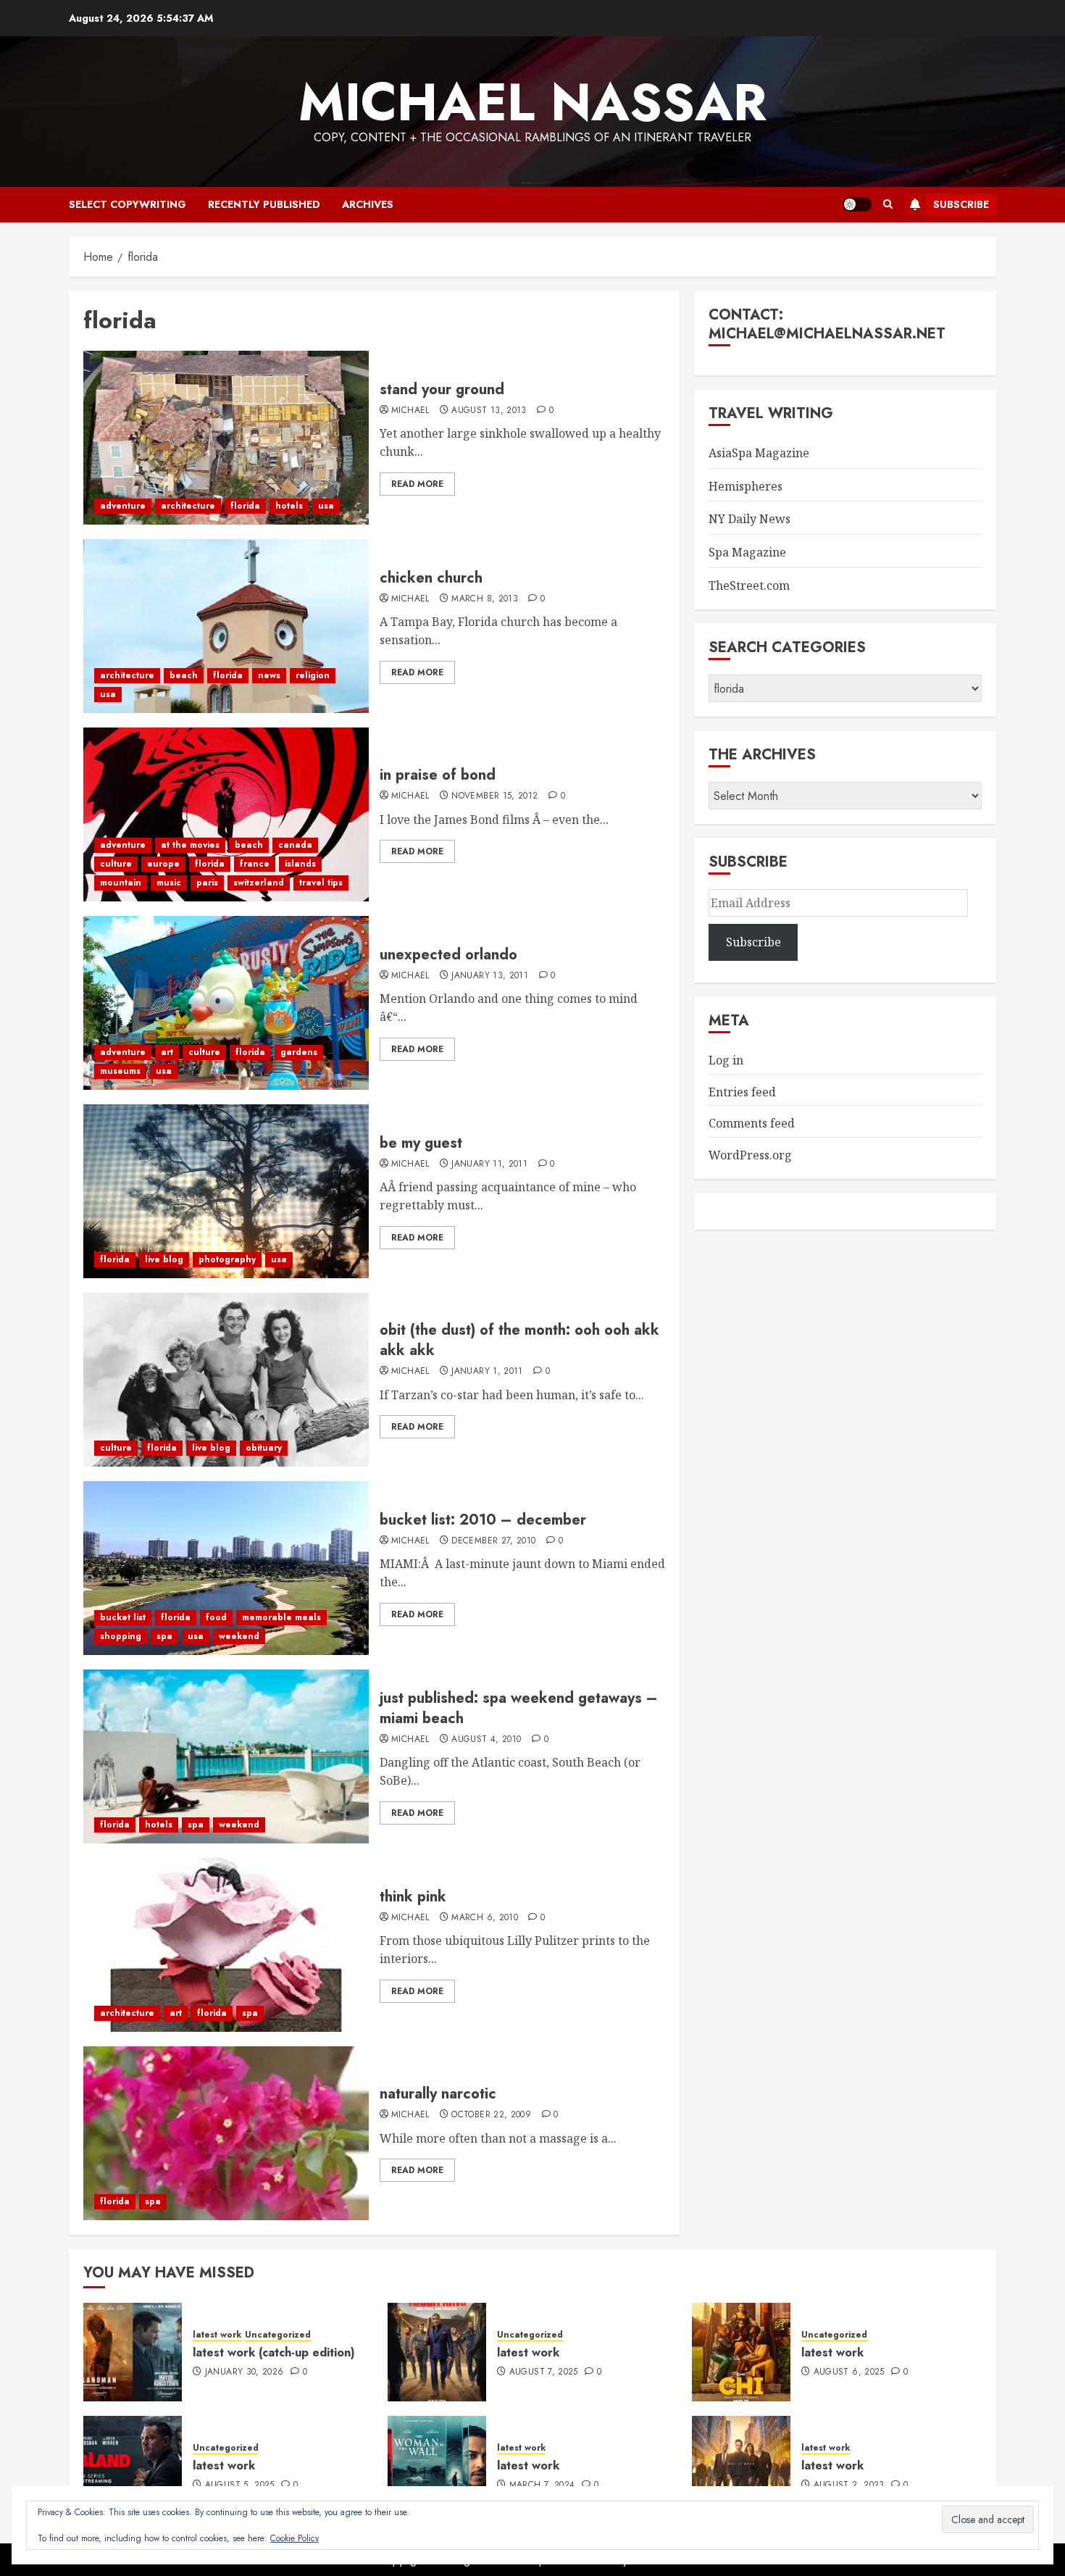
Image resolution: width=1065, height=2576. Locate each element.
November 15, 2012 (494, 796)
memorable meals (281, 1617)
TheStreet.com (749, 585)
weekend (239, 1636)
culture (116, 864)
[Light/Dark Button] (857, 204)
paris (207, 883)
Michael (410, 411)
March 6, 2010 (485, 1918)
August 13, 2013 (489, 411)
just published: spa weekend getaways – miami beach (519, 1708)
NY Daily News (749, 519)
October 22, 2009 (491, 2115)
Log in (726, 1060)
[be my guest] (226, 1191)
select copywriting (128, 204)
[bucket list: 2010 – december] (226, 1568)
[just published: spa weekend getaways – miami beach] (226, 1756)
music (169, 883)
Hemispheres (745, 486)
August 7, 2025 (544, 2372)
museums (120, 1071)
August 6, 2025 (849, 2372)
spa (164, 1636)
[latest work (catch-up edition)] (133, 2352)
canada (295, 845)
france (255, 864)
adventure (123, 506)
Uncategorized (278, 2335)
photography (227, 1259)
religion (313, 675)
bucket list (123, 1617)
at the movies (190, 845)
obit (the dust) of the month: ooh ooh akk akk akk (519, 1340)
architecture (188, 506)
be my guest (421, 1143)
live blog (164, 1259)
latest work (217, 2335)
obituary (264, 1448)
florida (245, 506)
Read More (417, 484)
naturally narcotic (438, 2094)
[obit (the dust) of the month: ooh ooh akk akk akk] (226, 1380)
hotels (289, 506)
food (216, 1617)
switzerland (259, 883)
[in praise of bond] (226, 814)
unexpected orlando (448, 955)
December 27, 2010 (493, 1541)
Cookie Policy (295, 2538)
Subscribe (961, 204)
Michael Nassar (532, 102)
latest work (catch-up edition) (274, 2352)
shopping (121, 1636)
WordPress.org (750, 1155)
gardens (299, 1052)
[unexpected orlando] (226, 1003)
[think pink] (226, 1945)
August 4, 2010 (486, 1740)
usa (326, 506)
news (269, 675)
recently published (264, 204)
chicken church (431, 578)
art (167, 1052)
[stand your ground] (226, 438)
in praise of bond (438, 775)
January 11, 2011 (489, 1164)
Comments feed (752, 1123)
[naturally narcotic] (226, 2133)
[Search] (888, 204)
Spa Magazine (747, 552)
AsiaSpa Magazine (759, 453)
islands (300, 864)
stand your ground (442, 389)
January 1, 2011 (487, 1372)
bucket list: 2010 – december (483, 1520)
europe (163, 864)
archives (368, 204)
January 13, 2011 (490, 976)
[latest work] (437, 2352)
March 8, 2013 (485, 599)
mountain (121, 883)
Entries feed (742, 1092)
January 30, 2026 (245, 2372)
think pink (413, 1897)
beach (184, 675)
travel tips (321, 883)
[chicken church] (226, 626)
